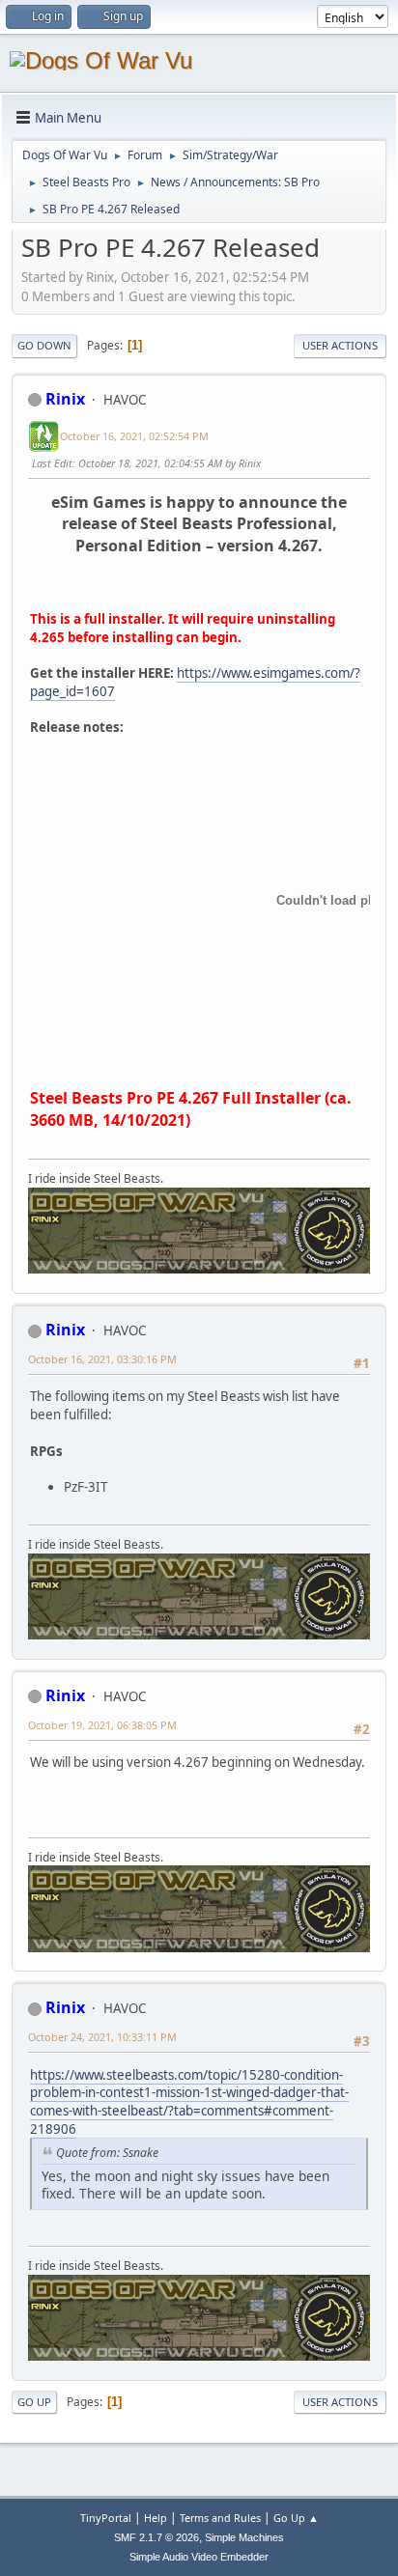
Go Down (44, 345)
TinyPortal (106, 2518)
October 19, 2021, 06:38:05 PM (102, 1725)
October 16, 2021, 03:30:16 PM (102, 1359)
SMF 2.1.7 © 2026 (156, 2537)
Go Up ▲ (296, 2518)
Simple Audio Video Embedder (199, 2557)
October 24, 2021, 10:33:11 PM (102, 2037)
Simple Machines (244, 2537)
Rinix (65, 399)
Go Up (34, 2402)
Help (156, 2518)
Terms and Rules (220, 2518)
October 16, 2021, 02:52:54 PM (134, 436)
